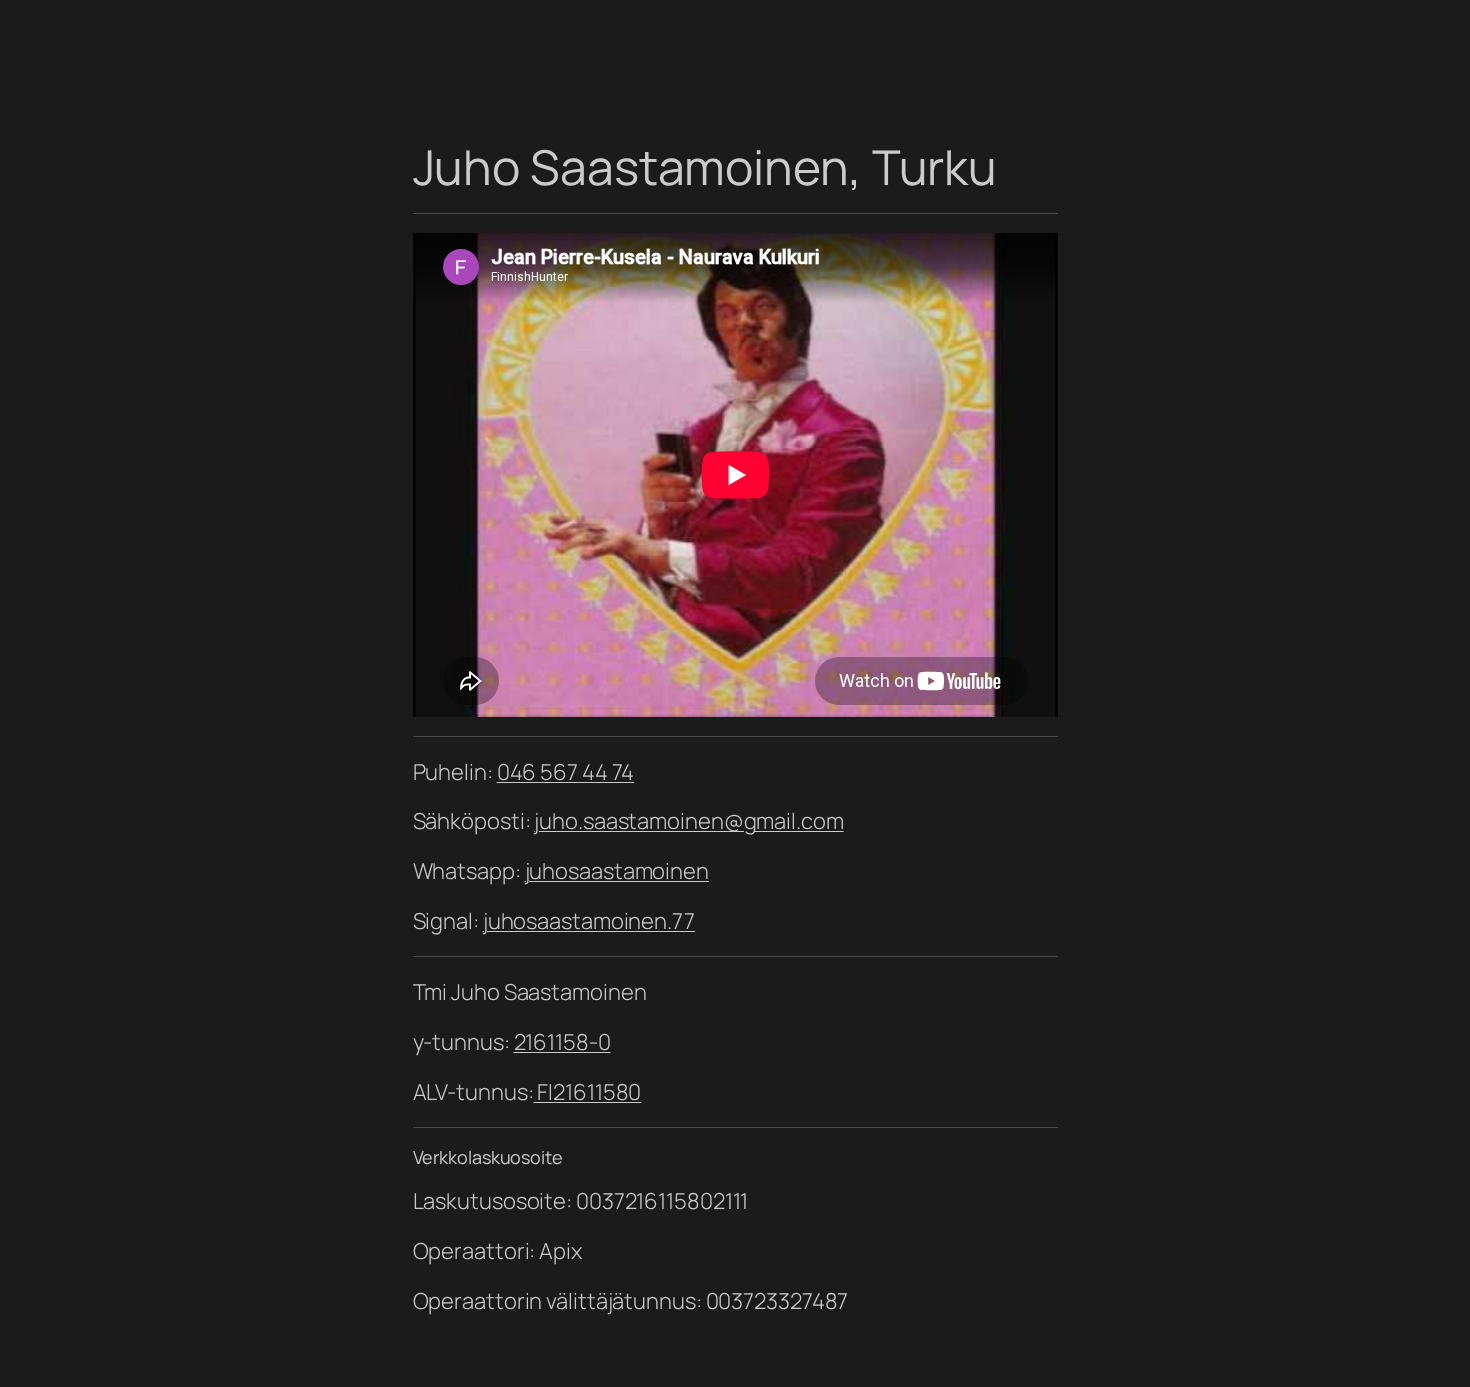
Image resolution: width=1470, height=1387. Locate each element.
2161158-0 (562, 1042)
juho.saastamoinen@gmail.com (688, 821)
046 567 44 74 (566, 772)
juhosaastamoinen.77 (589, 921)
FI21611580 (587, 1092)
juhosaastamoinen (617, 871)
